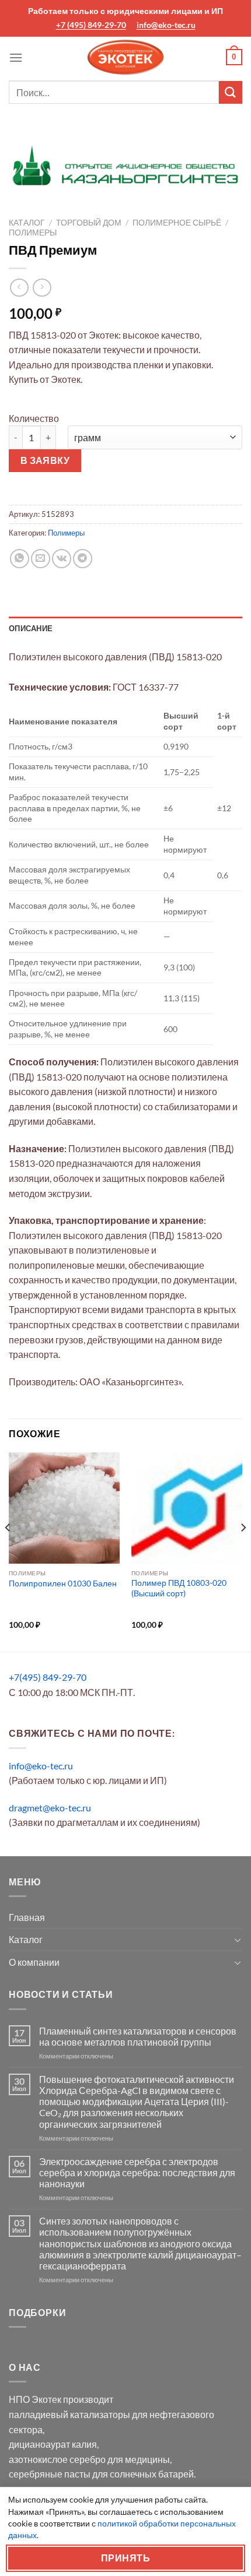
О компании (34, 1962)
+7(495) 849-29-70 (48, 1677)
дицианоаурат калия (53, 2444)
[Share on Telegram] (83, 559)
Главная (27, 1917)
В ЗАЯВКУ (45, 460)
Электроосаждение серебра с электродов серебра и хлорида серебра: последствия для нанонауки (137, 2172)
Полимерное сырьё (177, 223)
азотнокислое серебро (57, 2459)
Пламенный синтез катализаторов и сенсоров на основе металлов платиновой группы (138, 2036)
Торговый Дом (89, 223)
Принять (125, 2558)
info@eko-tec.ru (166, 25)
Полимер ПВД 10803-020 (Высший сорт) (179, 1588)
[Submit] (231, 92)
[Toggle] (238, 1940)
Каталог (27, 223)
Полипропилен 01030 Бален (63, 1583)
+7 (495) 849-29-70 (91, 25)
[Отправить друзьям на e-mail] (41, 559)
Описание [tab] (31, 628)
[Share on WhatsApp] (20, 559)
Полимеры (33, 233)
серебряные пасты (50, 2474)
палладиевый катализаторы (69, 2414)
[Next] (243, 1551)
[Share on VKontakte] (62, 559)
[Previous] (8, 1551)
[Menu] (16, 57)
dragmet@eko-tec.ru (50, 1808)
